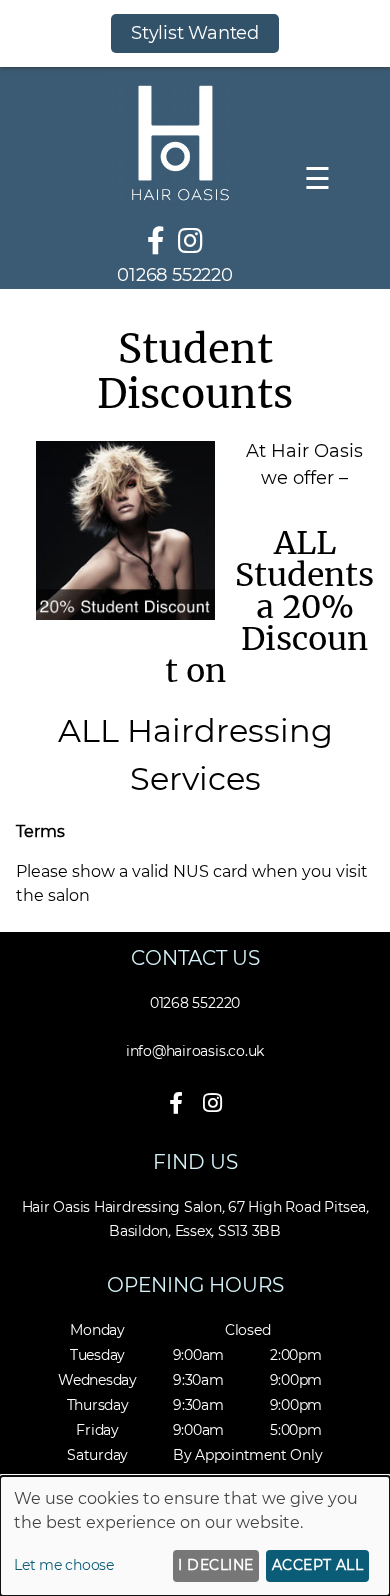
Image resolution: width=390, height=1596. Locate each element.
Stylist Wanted (195, 33)
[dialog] (195, 1536)
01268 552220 (174, 275)
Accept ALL (318, 1565)
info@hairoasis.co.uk (195, 1051)
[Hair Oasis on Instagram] (190, 241)
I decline (215, 1565)
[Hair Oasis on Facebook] (156, 241)
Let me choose (64, 1565)
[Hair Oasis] (175, 206)
